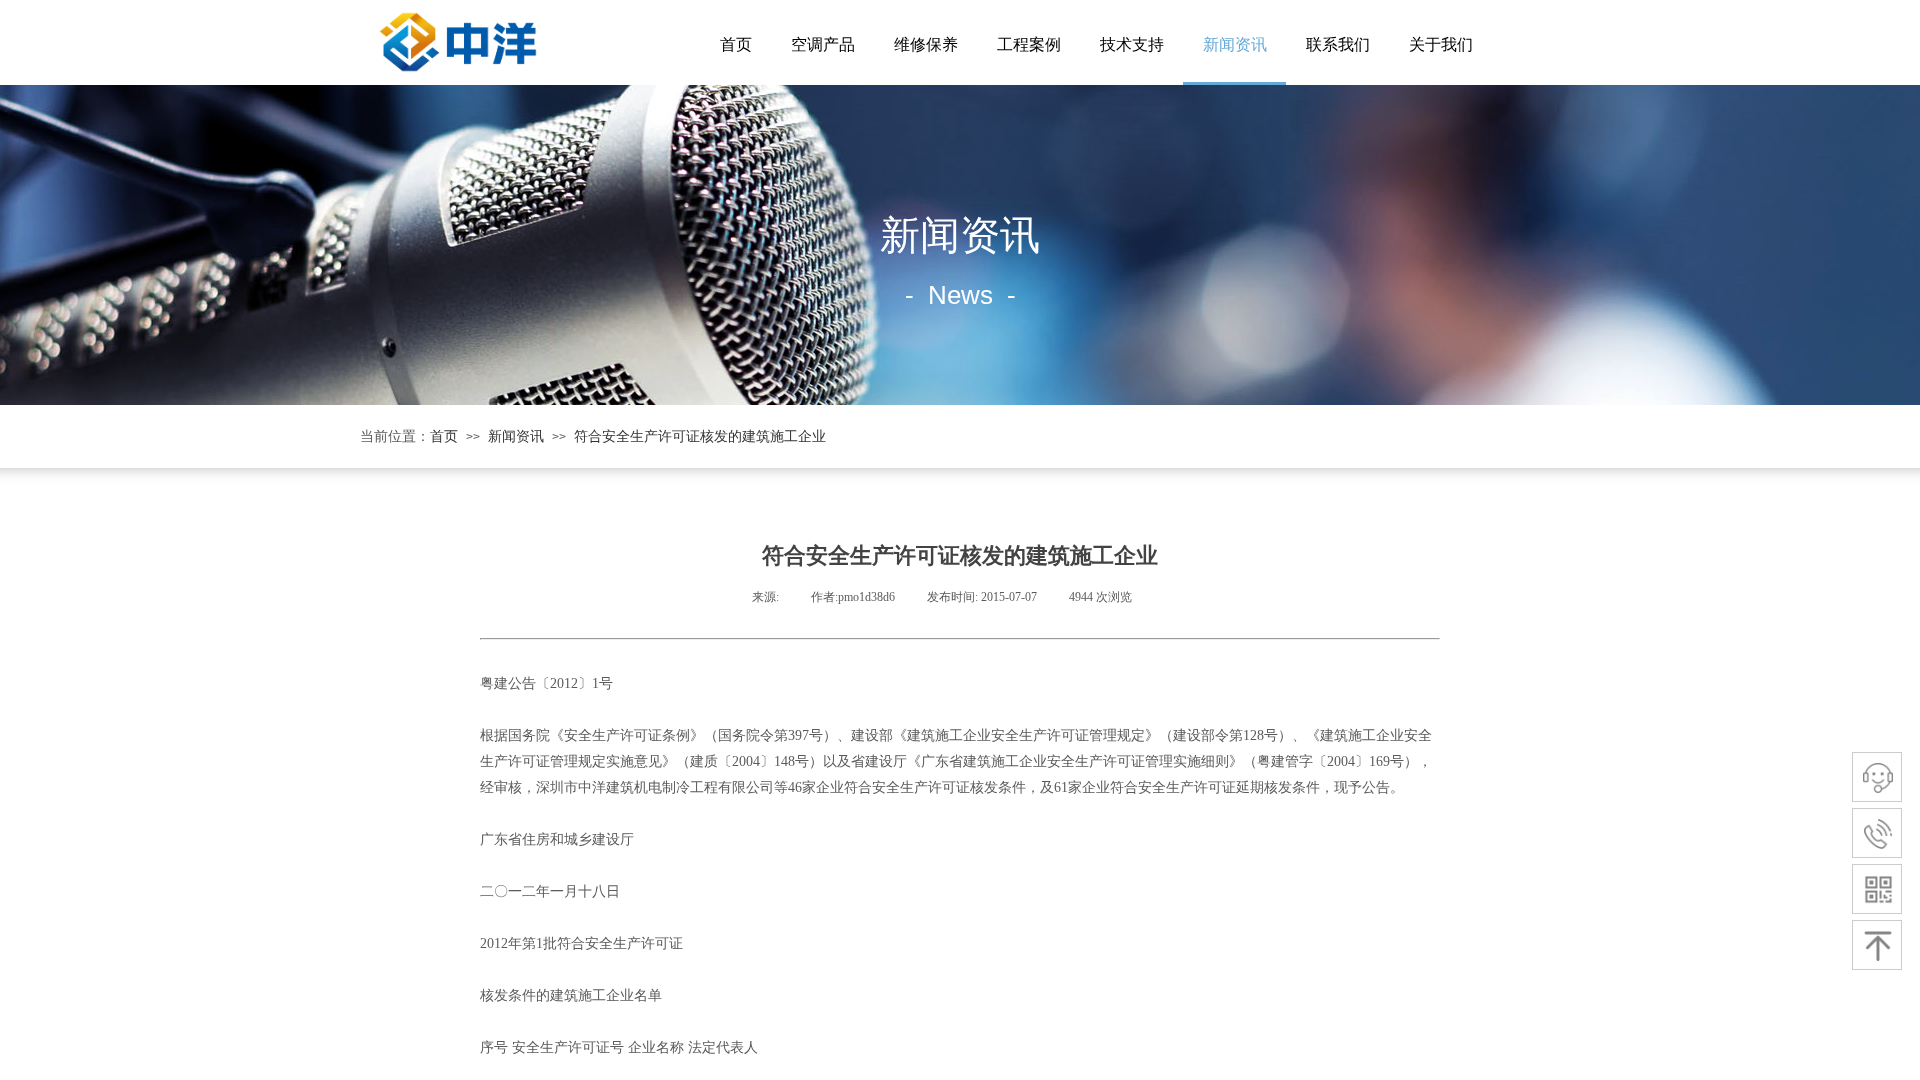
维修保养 (926, 44)
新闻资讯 (1235, 44)
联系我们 (1338, 44)
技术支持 (1132, 44)
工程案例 (1029, 44)
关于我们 (1441, 44)
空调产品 (823, 44)
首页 (736, 44)
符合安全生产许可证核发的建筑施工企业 (700, 436)
